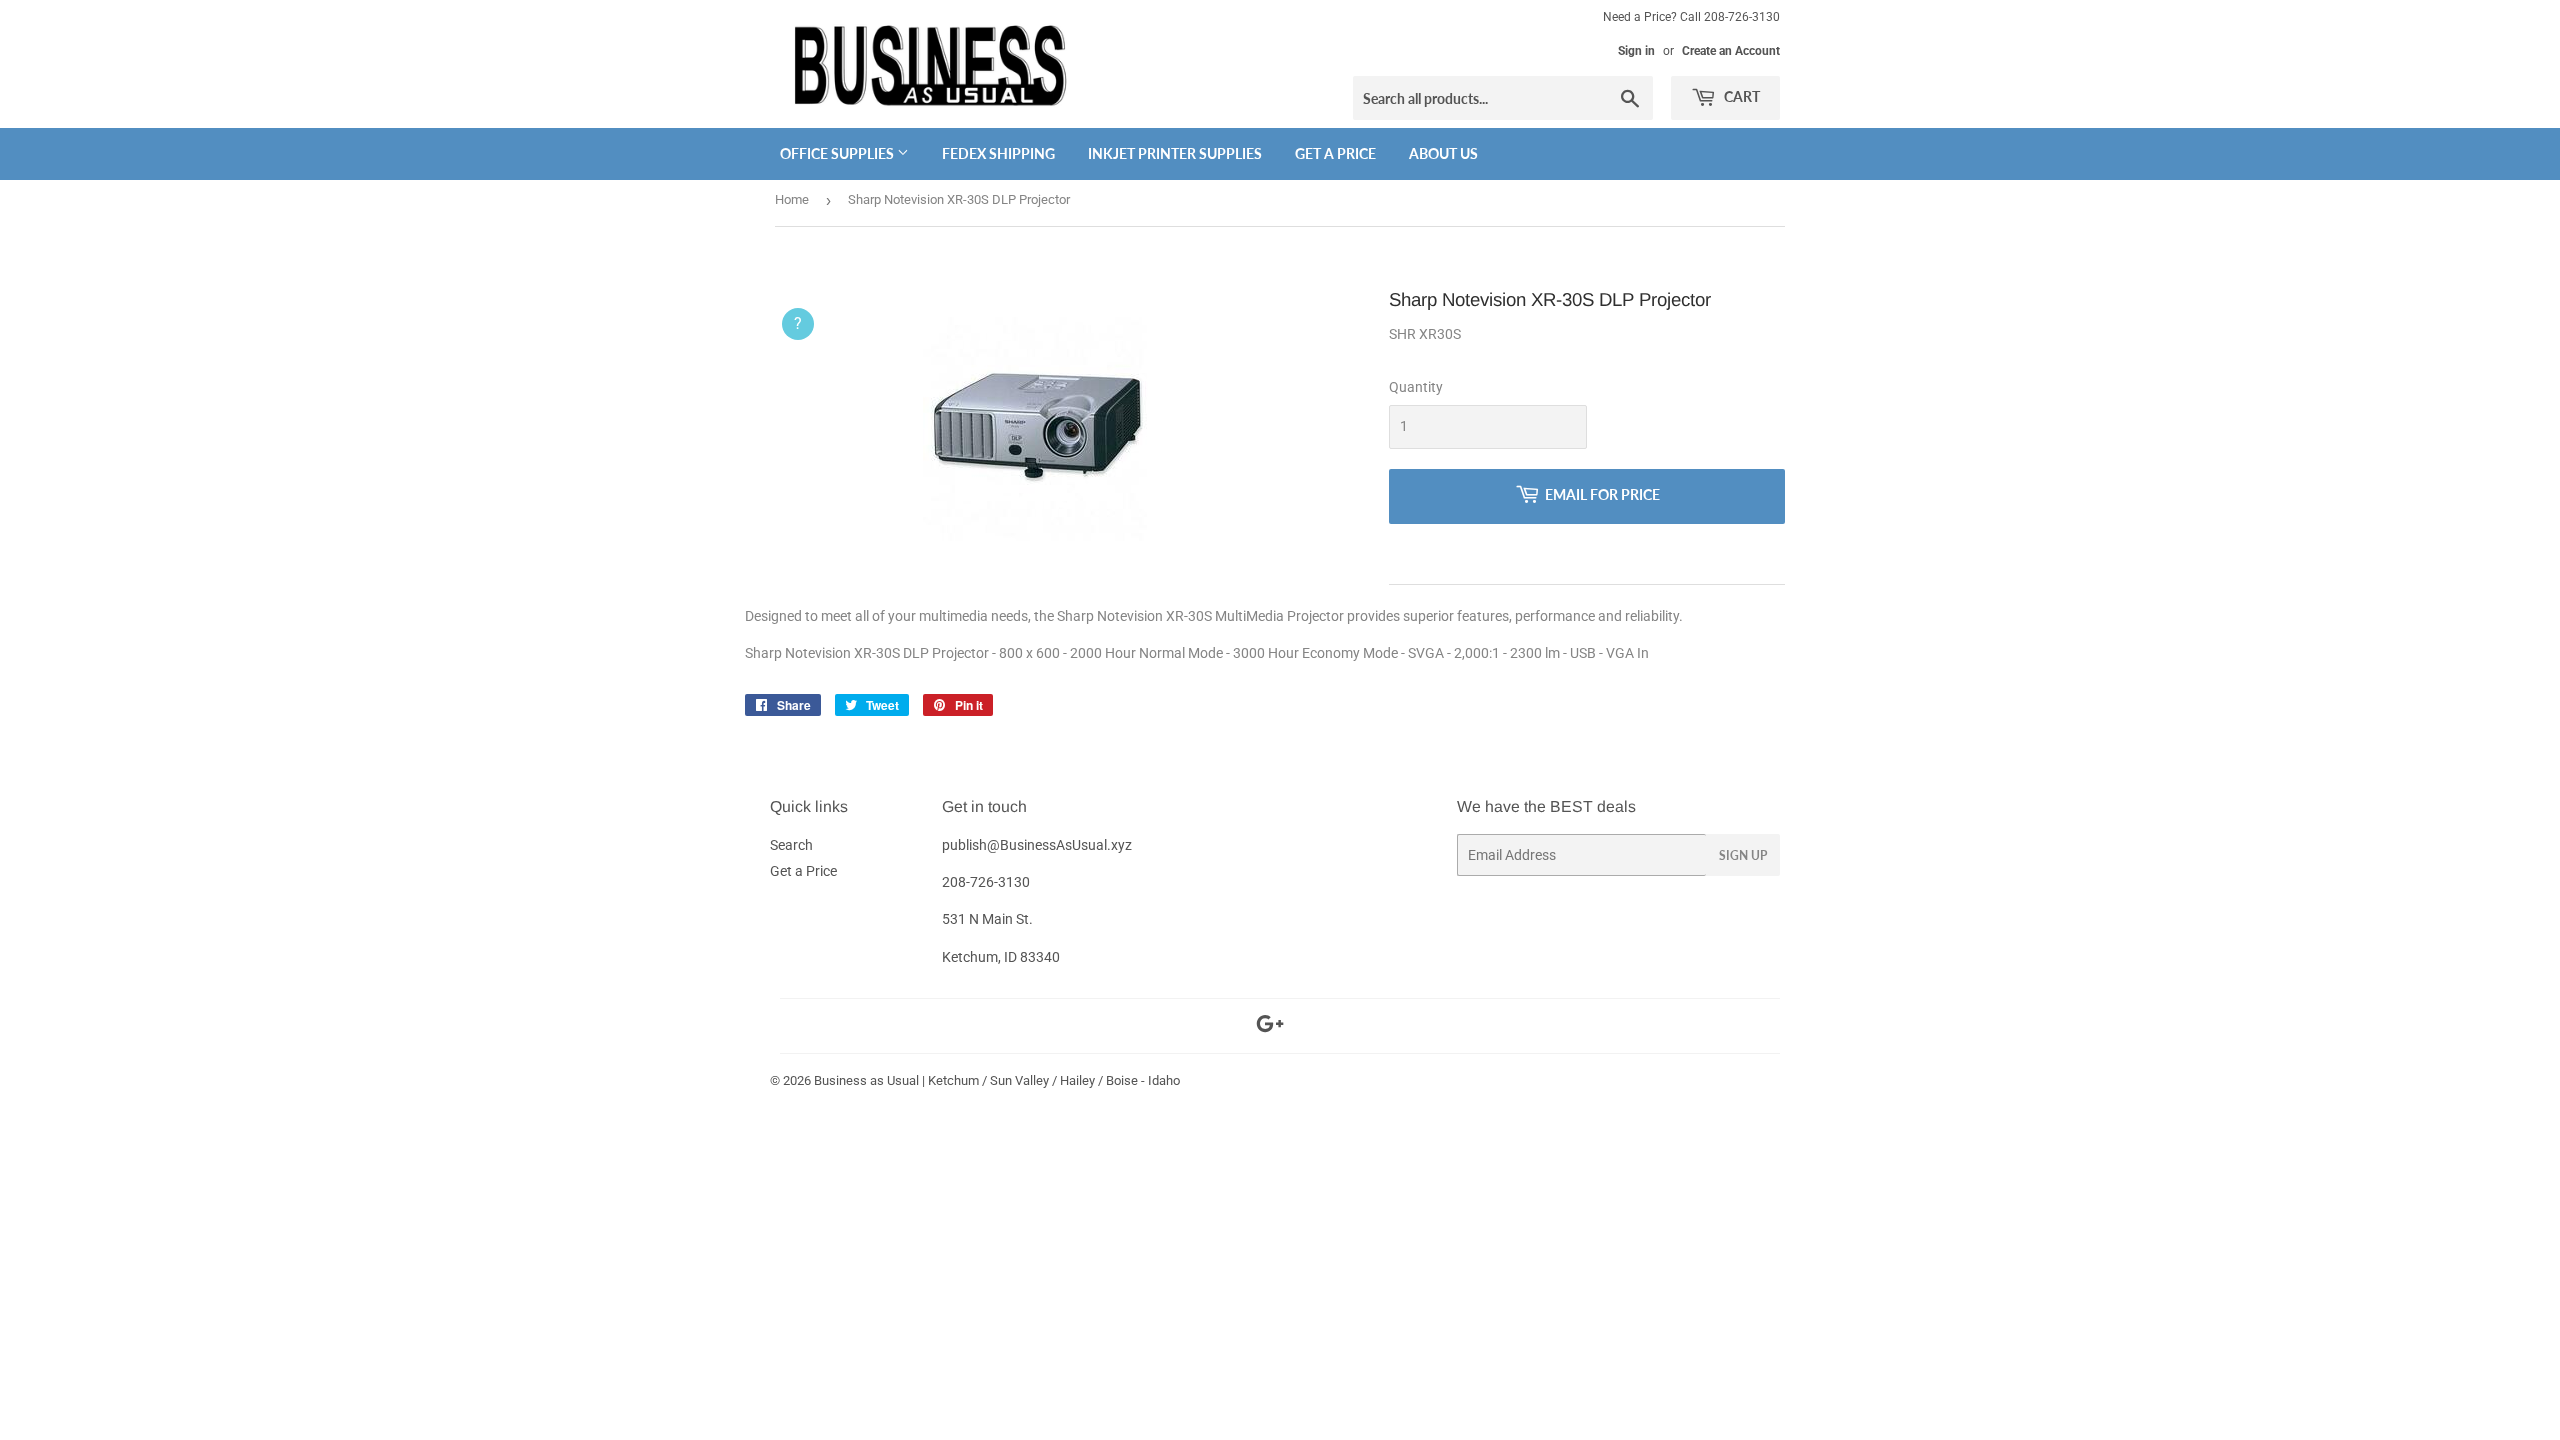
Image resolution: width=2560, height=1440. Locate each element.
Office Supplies (838, 153)
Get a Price (1335, 153)
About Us (1443, 153)
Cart (1740, 96)
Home (792, 199)
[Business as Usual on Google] (1270, 1027)
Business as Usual (866, 1080)
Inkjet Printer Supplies (1175, 153)
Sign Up (1743, 855)
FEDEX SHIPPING (998, 153)
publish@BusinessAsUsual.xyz (1037, 845)
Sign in (1636, 51)
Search (791, 845)
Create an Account (1731, 51)
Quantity (1416, 387)
